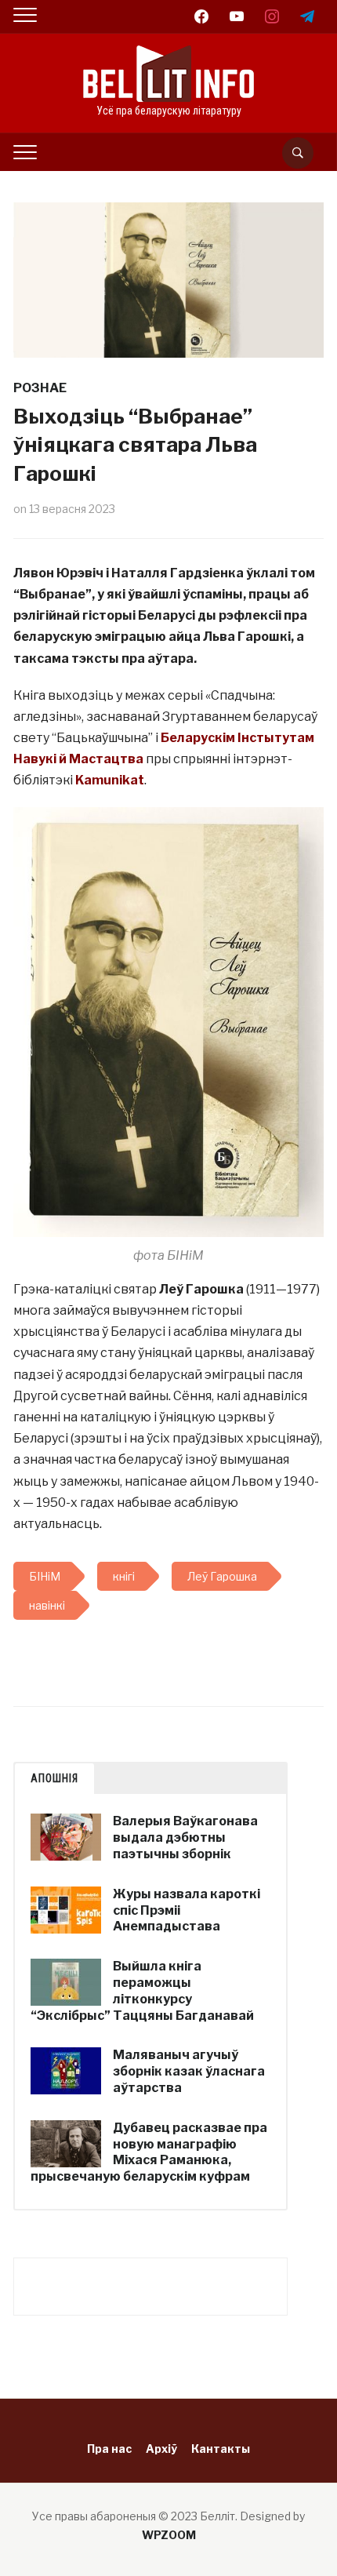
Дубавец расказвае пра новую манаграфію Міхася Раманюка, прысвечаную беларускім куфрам (149, 2152)
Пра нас (109, 2449)
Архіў (161, 2449)
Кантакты (221, 2449)
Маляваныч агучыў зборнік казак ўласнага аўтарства (189, 2071)
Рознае (40, 388)
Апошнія (54, 1778)
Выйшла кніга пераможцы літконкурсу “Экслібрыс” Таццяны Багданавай (142, 1990)
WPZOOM (169, 2535)
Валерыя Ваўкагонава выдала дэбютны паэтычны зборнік (185, 1837)
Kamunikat (110, 780)
